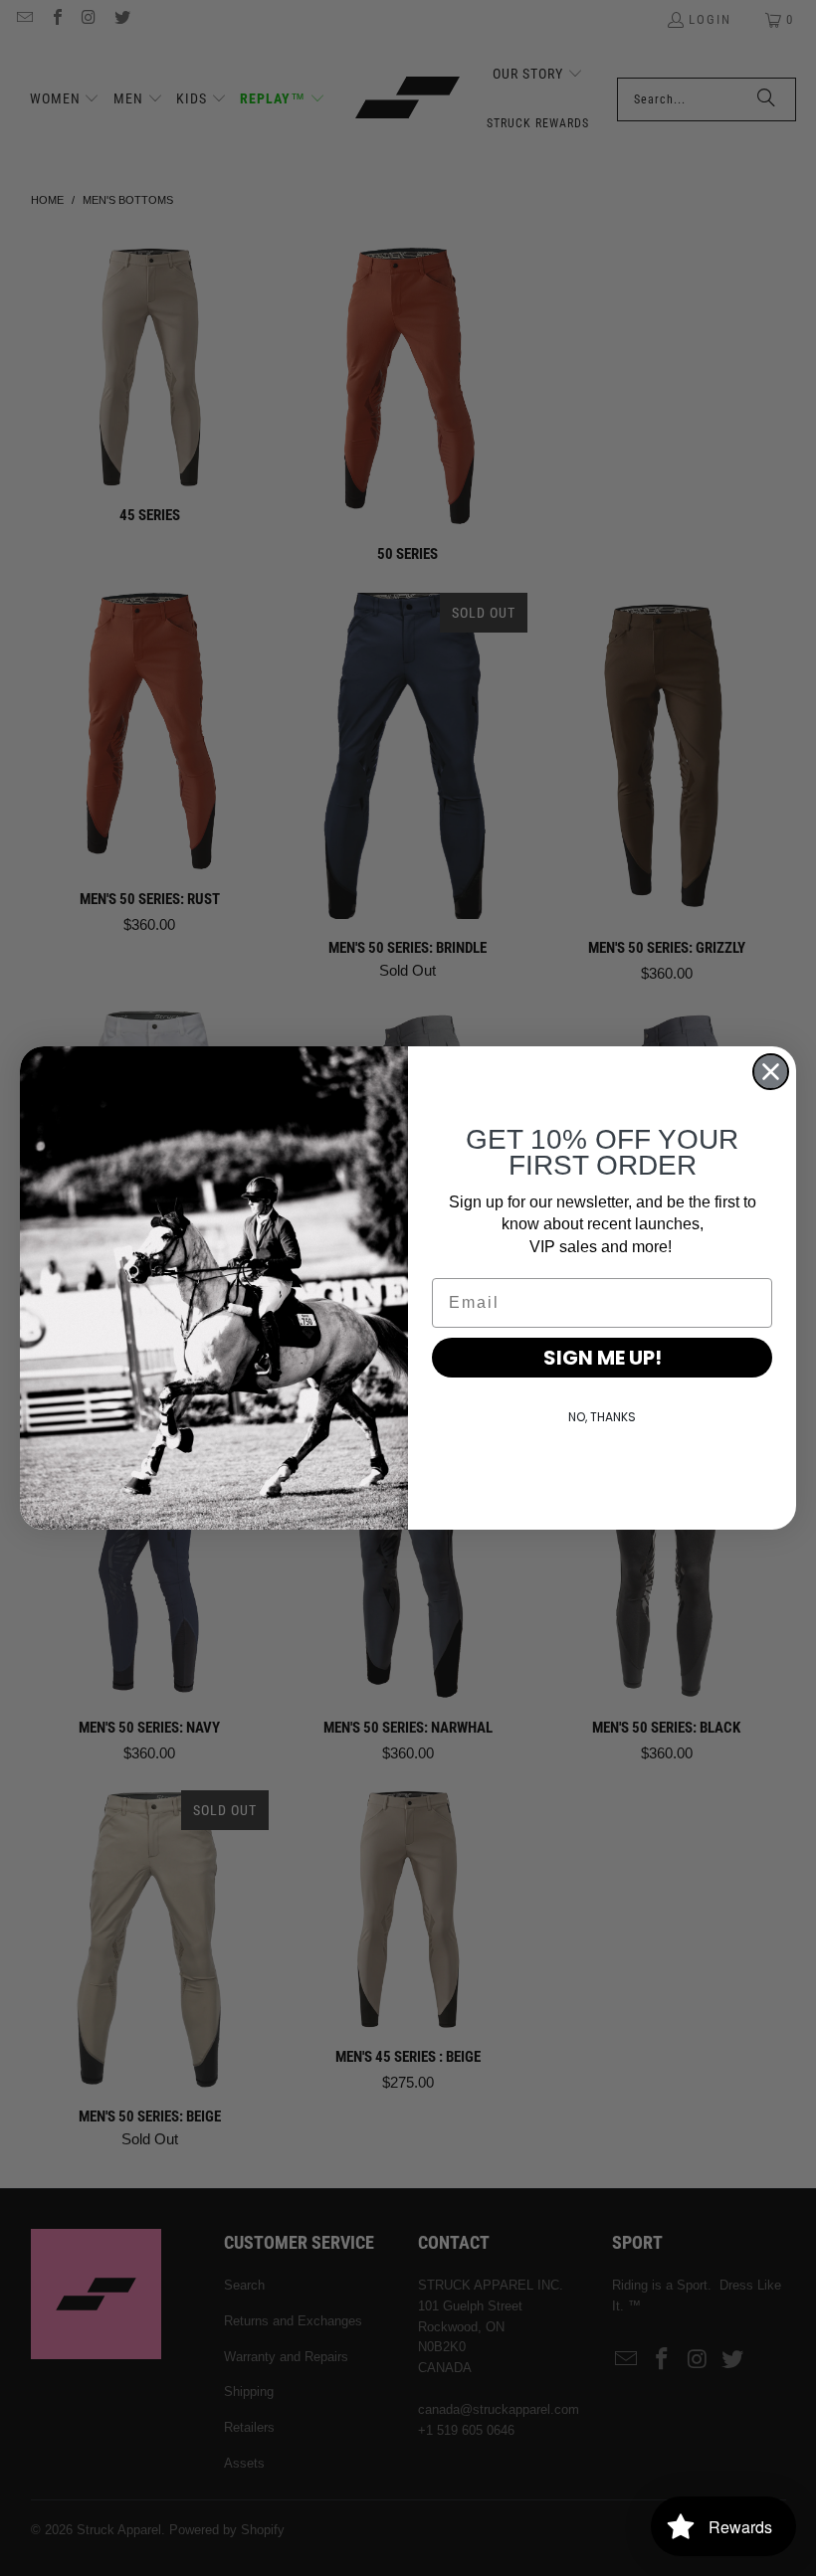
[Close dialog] (771, 1072)
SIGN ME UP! (603, 1358)
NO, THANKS (602, 1417)
